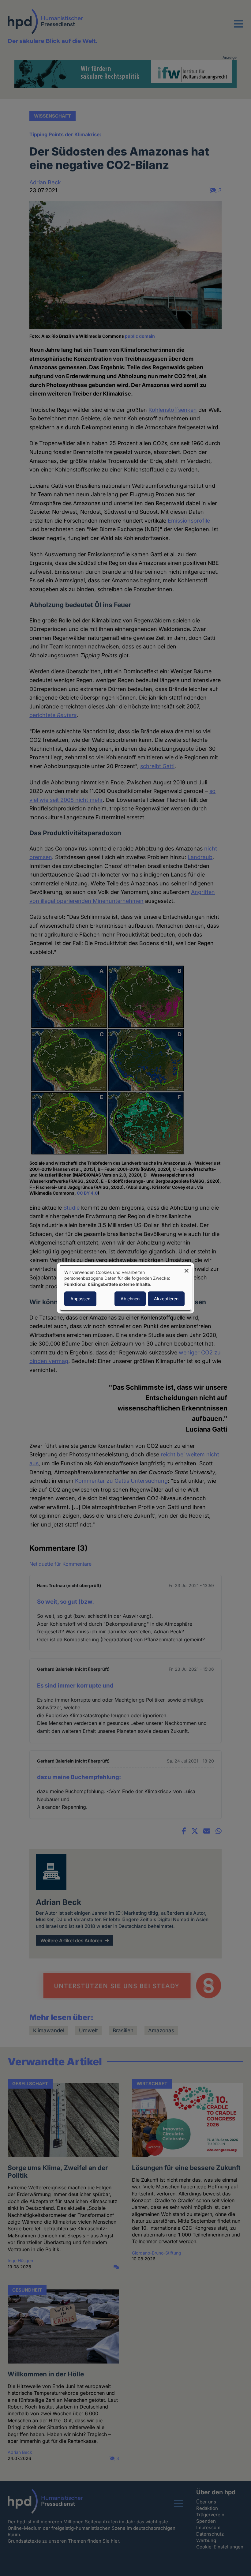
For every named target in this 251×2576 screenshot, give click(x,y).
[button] (239, 28)
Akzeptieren (166, 1299)
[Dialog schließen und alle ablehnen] (186, 1269)
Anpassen (80, 1299)
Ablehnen (130, 1299)
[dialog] (125, 1288)
